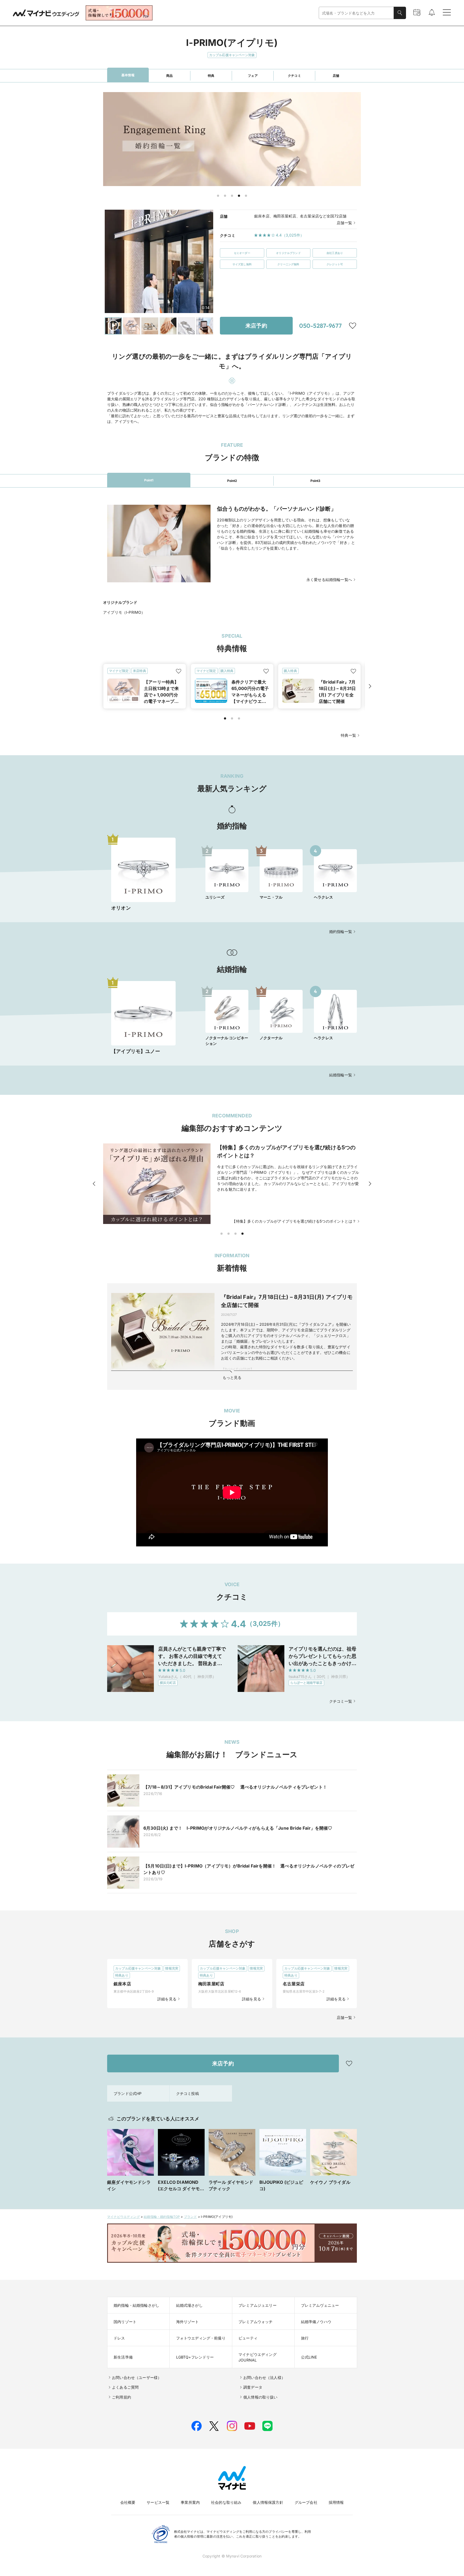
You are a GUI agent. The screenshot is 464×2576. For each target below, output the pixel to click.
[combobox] (356, 13)
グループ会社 (306, 2502)
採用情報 (336, 2502)
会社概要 (128, 2502)
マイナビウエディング (124, 2217)
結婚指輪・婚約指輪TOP (162, 2217)
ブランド (191, 2217)
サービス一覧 (158, 2502)
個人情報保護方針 (268, 2502)
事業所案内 (190, 2502)
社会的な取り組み (226, 2502)
